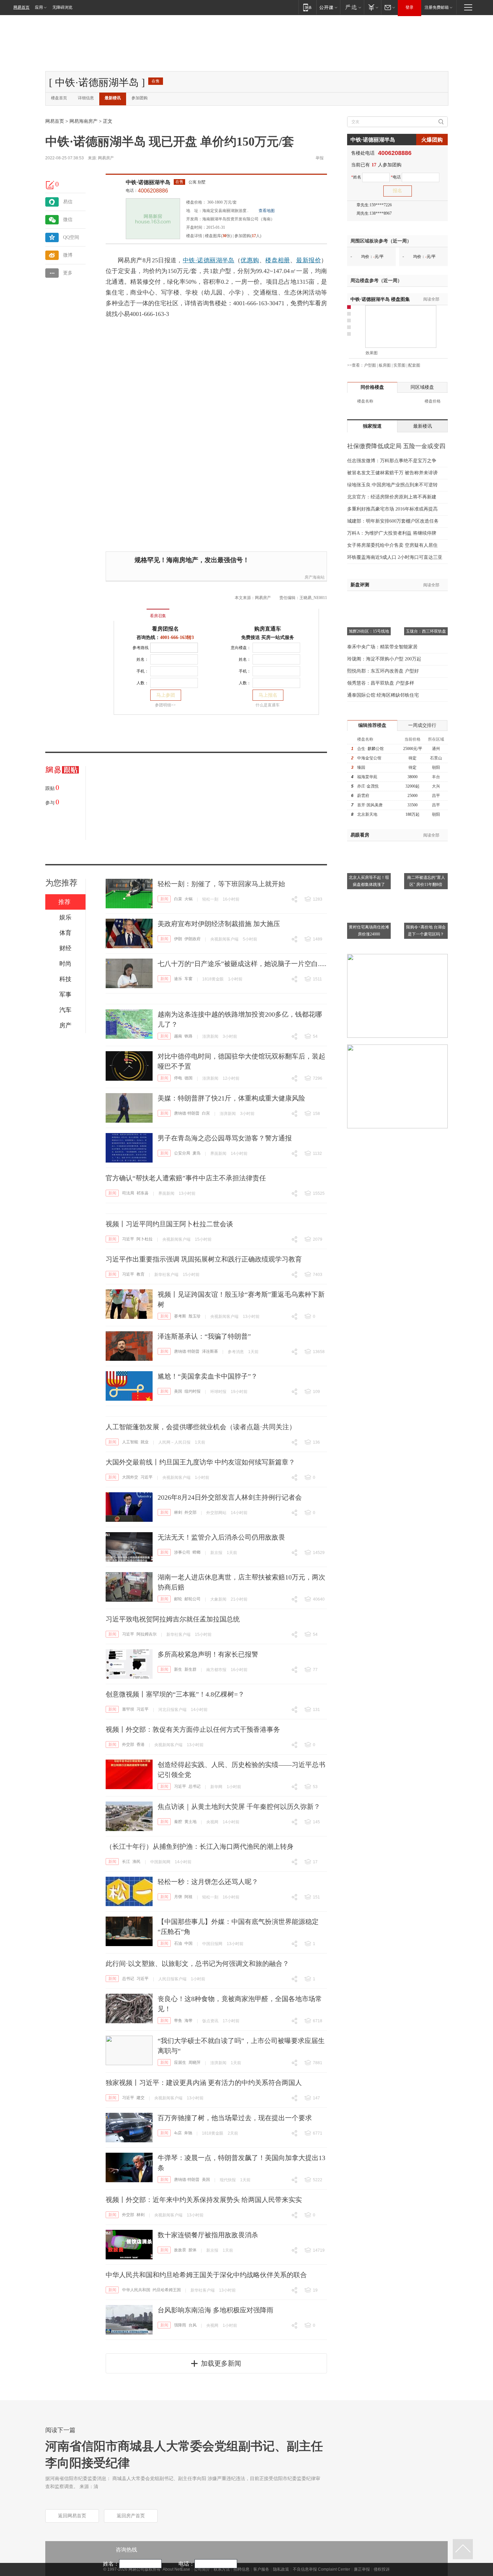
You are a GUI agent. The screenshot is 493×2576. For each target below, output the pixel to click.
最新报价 (309, 260)
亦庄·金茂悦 (368, 786)
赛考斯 (180, 1316)
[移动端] (307, 7)
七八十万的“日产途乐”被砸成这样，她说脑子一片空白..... (242, 964)
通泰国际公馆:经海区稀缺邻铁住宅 (383, 695)
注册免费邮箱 (437, 7)
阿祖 (188, 1897)
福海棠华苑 (367, 777)
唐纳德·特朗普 (187, 1113)
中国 (188, 1943)
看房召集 (158, 616)
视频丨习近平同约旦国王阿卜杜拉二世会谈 (169, 1224)
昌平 (436, 796)
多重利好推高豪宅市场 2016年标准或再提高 (392, 509)
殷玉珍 (195, 1316)
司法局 (128, 1193)
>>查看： (355, 365)
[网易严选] (352, 7)
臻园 (361, 767)
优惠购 (250, 260)
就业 (145, 1442)
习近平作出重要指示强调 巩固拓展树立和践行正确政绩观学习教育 (204, 1259)
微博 (68, 255)
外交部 (190, 1512)
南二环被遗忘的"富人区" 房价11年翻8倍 (426, 881)
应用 (39, 7)
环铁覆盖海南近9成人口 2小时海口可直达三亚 (395, 557)
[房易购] (130, 611)
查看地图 (267, 211)
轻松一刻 (210, 899)
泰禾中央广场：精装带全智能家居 (382, 647)
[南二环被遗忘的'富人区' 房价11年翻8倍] (426, 845)
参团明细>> (165, 705)
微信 (68, 220)
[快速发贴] (50, 185)
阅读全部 (431, 299)
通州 (436, 749)
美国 (178, 1391)
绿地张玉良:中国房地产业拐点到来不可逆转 (392, 485)
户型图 (370, 365)
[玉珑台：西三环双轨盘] (426, 599)
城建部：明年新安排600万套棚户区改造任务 (393, 521)
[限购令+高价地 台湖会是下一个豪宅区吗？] (426, 895)
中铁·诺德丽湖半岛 (148, 182)
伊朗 (178, 939)
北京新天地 (367, 814)
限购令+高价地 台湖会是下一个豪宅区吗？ (426, 931)
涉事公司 (182, 1552)
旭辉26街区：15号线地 (369, 631)
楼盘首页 (59, 98)
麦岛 (197, 1153)
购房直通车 (268, 629)
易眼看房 (360, 835)
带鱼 (178, 2021)
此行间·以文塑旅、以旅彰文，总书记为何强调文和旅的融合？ (197, 1964)
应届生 (180, 2062)
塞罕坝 (128, 1709)
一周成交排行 (422, 725)
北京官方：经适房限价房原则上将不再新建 (392, 497)
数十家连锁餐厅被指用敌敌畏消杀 (208, 2235)
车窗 (188, 979)
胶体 (193, 2250)
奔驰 (188, 2133)
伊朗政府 (193, 939)
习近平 (128, 1239)
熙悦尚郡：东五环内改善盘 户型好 (383, 671)
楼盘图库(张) (218, 236)
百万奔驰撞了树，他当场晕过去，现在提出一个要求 (235, 2118)
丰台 (436, 777)
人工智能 (130, 1442)
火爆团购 (432, 140)
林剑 (178, 1512)
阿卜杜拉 (145, 1239)
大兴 (436, 786)
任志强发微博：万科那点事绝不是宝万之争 (392, 461)
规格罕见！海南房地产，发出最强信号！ (192, 560)
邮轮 (178, 1599)
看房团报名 (165, 629)
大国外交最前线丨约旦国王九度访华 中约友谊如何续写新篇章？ (200, 1462)
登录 (409, 7)
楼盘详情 (194, 236)
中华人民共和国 (136, 2290)
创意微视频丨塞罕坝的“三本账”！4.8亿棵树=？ (175, 1694)
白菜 (178, 899)
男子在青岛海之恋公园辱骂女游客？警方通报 (225, 1138)
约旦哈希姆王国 (167, 2290)
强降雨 (180, 2325)
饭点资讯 (210, 2021)
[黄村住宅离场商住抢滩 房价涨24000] (369, 895)
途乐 (178, 979)
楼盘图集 (380, 299)
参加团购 (140, 98)
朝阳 (436, 767)
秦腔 (178, 1822)
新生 (178, 1669)
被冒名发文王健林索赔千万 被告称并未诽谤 (392, 473)
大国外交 (130, 1477)
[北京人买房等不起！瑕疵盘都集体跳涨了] (369, 845)
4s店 (178, 2133)
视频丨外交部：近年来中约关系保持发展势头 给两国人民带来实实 (204, 2200)
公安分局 (182, 1153)
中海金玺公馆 (369, 758)
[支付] (372, 7)
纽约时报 (193, 1391)
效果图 (372, 353)
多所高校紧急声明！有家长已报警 (208, 1654)
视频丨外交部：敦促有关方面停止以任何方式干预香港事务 (193, 1729)
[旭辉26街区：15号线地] (369, 599)
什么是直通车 (268, 705)
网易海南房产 (84, 121)
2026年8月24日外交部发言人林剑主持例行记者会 (230, 1497)
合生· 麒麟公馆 (370, 749)
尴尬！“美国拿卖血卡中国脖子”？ (208, 1376)
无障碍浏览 (62, 7)
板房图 (385, 365)
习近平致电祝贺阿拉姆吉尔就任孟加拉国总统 (173, 1619)
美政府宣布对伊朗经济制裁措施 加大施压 (219, 924)
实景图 (399, 365)
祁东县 (143, 1193)
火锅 (188, 899)
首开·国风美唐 (370, 805)
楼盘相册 (278, 260)
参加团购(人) (248, 236)
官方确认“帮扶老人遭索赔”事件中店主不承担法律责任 (186, 1178)
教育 (141, 1274)
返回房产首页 (131, 2516)
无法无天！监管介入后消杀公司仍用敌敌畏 (221, 1537)
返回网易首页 (72, 2516)
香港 (141, 1745)
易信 (68, 202)
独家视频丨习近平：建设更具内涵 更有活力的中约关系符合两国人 (204, 2083)
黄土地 (190, 1822)
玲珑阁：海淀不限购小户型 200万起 (384, 659)
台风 (193, 2325)
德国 (188, 1078)
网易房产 (106, 158)
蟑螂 (197, 1552)
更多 (68, 273)
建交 (141, 2098)
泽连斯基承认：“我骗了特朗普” (204, 1336)
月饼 (178, 1897)
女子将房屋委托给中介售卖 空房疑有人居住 (392, 545)
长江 (126, 1862)
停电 (178, 1078)
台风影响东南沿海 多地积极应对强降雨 (215, 2310)
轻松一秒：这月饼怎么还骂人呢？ (208, 1882)
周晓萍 (195, 2062)
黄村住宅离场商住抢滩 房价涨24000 (369, 931)
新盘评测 (360, 585)
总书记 (195, 1786)
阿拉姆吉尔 (147, 1634)
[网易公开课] (328, 7)
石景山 (436, 758)
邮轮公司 (193, 1599)
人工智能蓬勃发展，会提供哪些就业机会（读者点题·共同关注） (201, 1427)
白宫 (206, 1113)
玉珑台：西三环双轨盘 (426, 631)
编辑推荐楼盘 (372, 725)
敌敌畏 (180, 2250)
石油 (178, 1943)
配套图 (414, 365)
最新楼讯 (113, 98)
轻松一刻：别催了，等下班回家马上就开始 (221, 884)
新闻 (164, 899)
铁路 (188, 1036)
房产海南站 (315, 577)
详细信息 (86, 98)
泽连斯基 (210, 1351)
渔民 (136, 1862)
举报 (320, 158)
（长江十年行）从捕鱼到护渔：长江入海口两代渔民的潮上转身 (200, 1846)
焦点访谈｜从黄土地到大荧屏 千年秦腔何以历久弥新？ (239, 1807)
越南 (178, 1036)
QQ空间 (71, 237)
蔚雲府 (363, 796)
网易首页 (21, 7)
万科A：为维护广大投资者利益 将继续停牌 (392, 533)
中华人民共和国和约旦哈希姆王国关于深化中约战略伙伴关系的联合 (206, 2275)
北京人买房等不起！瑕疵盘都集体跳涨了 (369, 881)
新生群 (190, 1669)
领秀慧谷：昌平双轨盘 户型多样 (381, 683)
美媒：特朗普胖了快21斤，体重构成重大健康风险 (231, 1098)
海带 (188, 2021)
